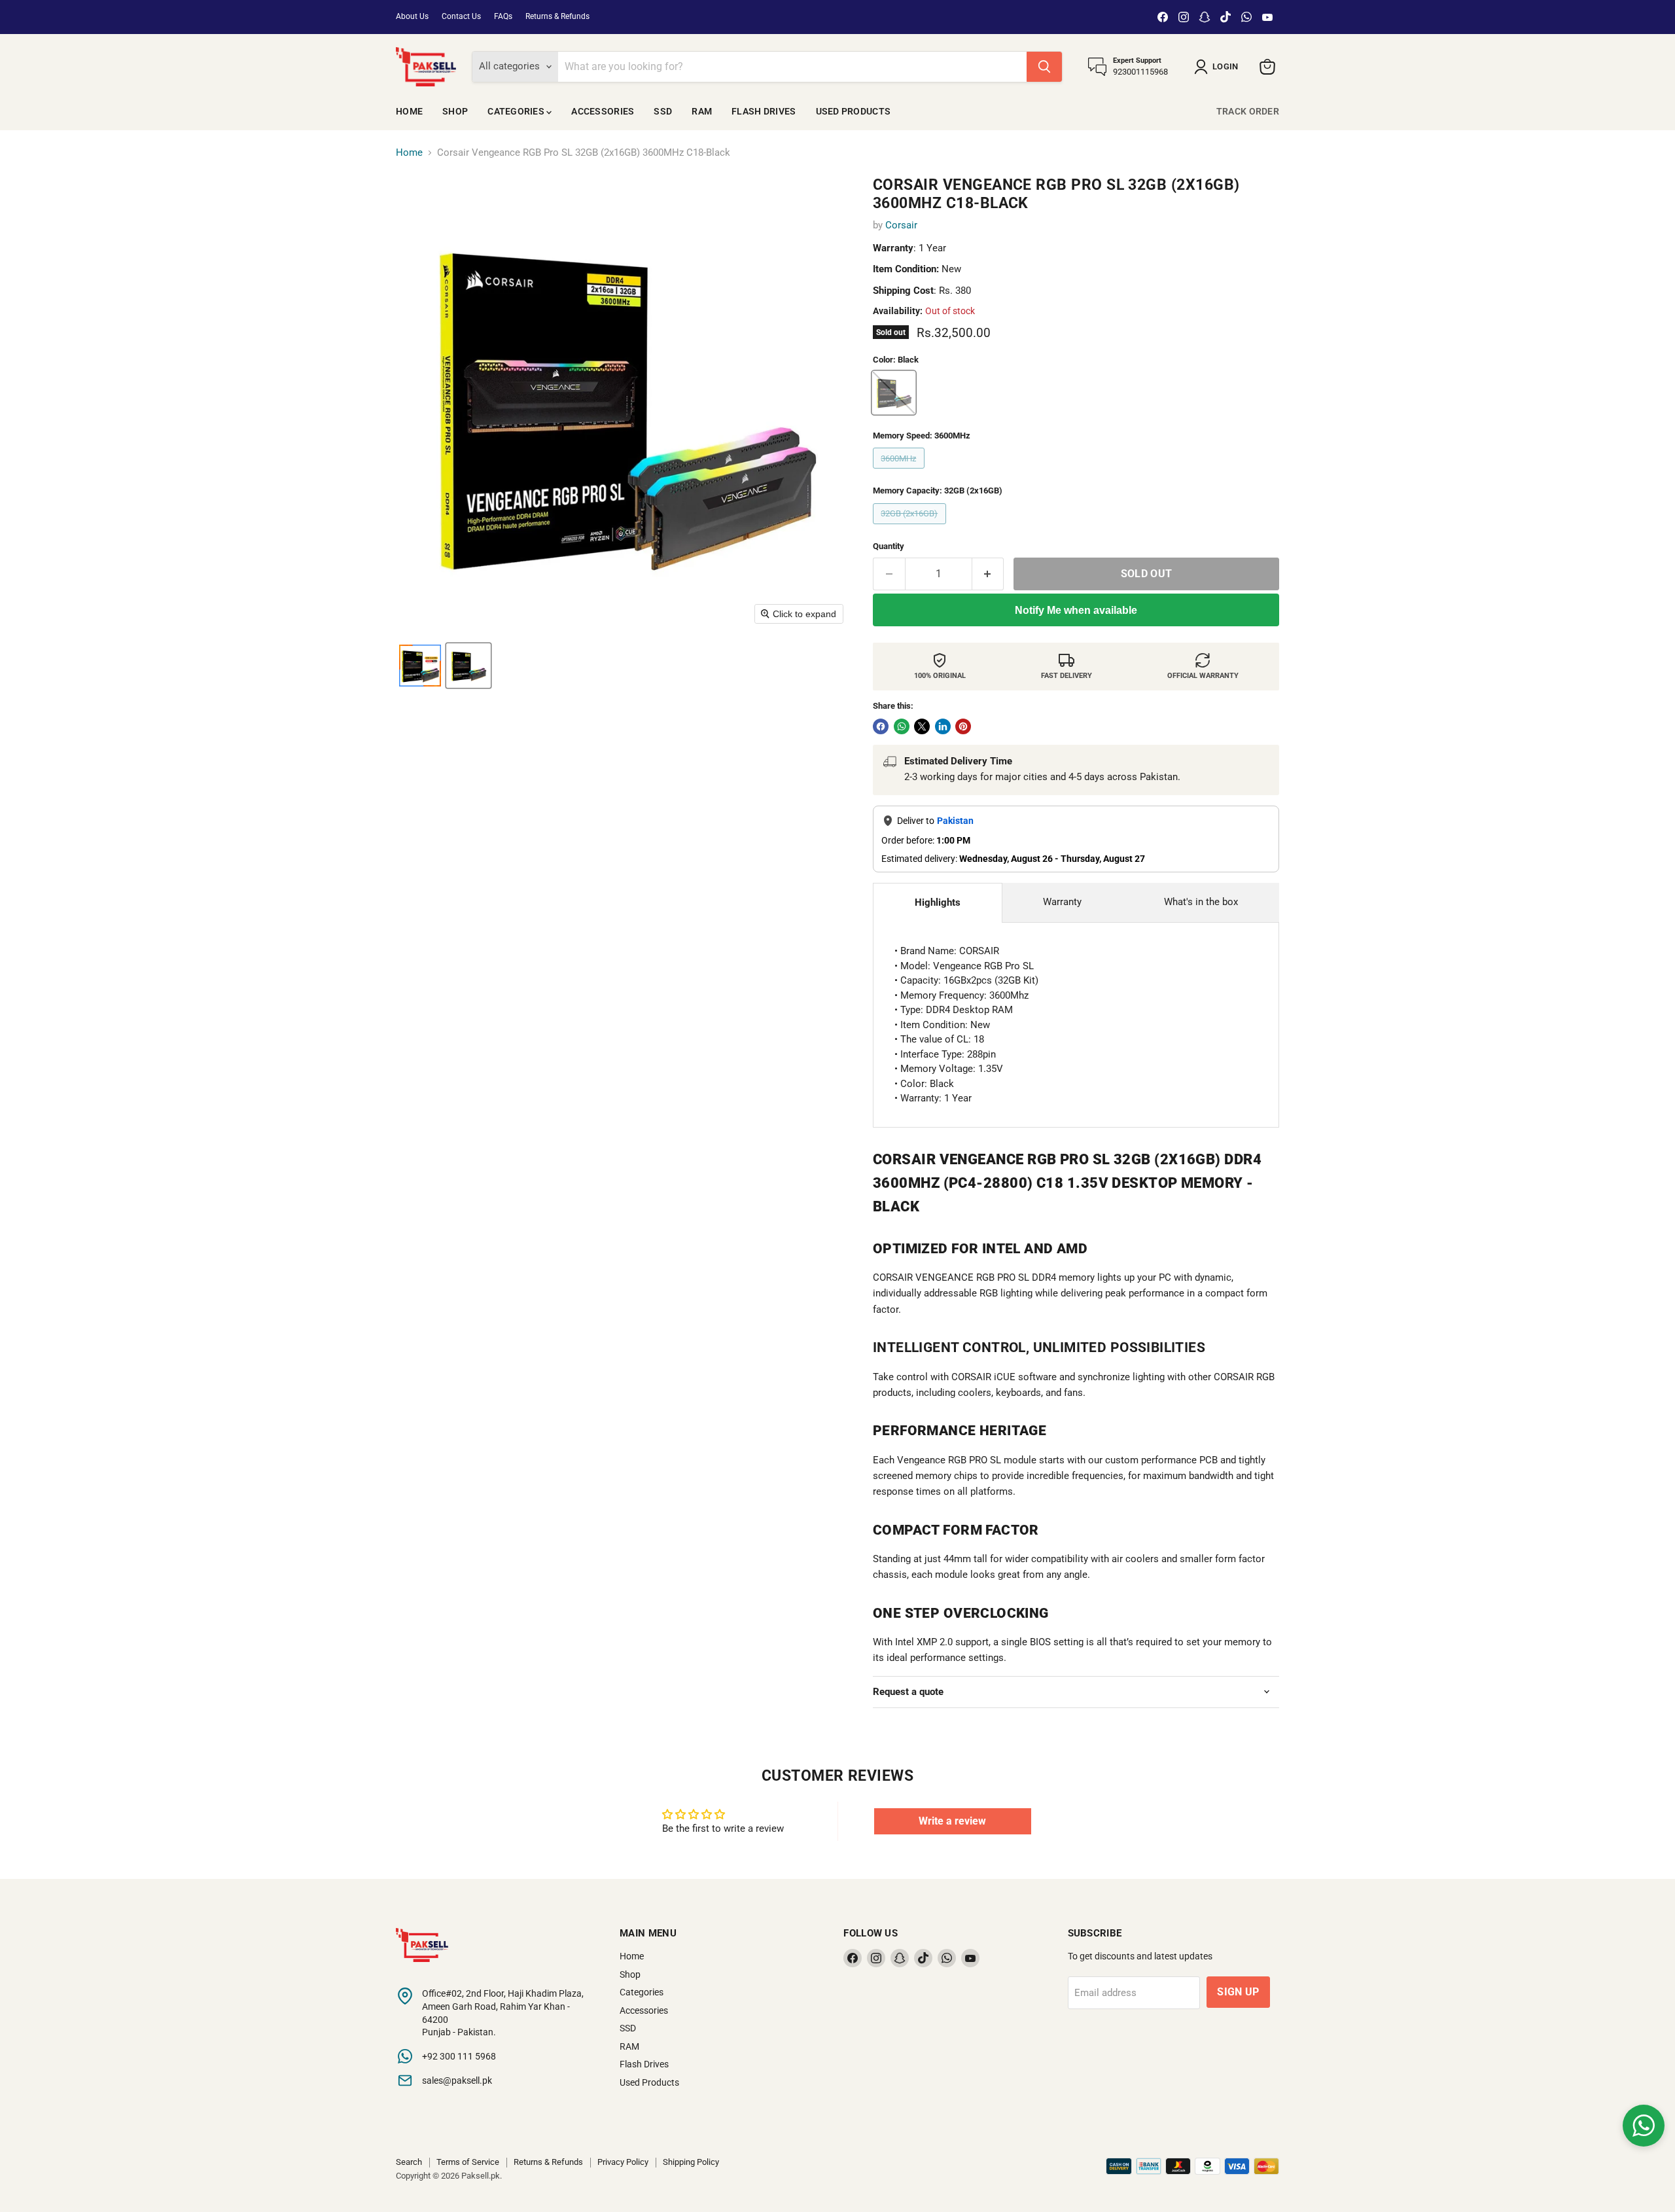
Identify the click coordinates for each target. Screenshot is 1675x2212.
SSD (663, 111)
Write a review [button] (952, 1821)
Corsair (901, 225)
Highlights (938, 902)
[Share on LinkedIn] (943, 726)
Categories (517, 111)
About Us (412, 16)
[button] (1219, 67)
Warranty (1062, 902)
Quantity (889, 546)
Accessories (603, 111)
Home (409, 111)
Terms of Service (468, 2162)
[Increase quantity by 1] (988, 574)
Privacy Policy (623, 2162)
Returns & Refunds (557, 16)
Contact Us (461, 16)
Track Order (1248, 111)
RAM (702, 111)
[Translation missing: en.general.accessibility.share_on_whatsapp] (902, 726)
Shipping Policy (691, 2162)
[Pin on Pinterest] (963, 726)
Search (409, 2162)
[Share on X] (922, 726)
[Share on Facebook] (881, 726)
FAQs (503, 16)
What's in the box (1201, 902)
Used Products (854, 111)
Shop (455, 111)
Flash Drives (764, 111)
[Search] (1044, 67)
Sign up (1238, 1992)
